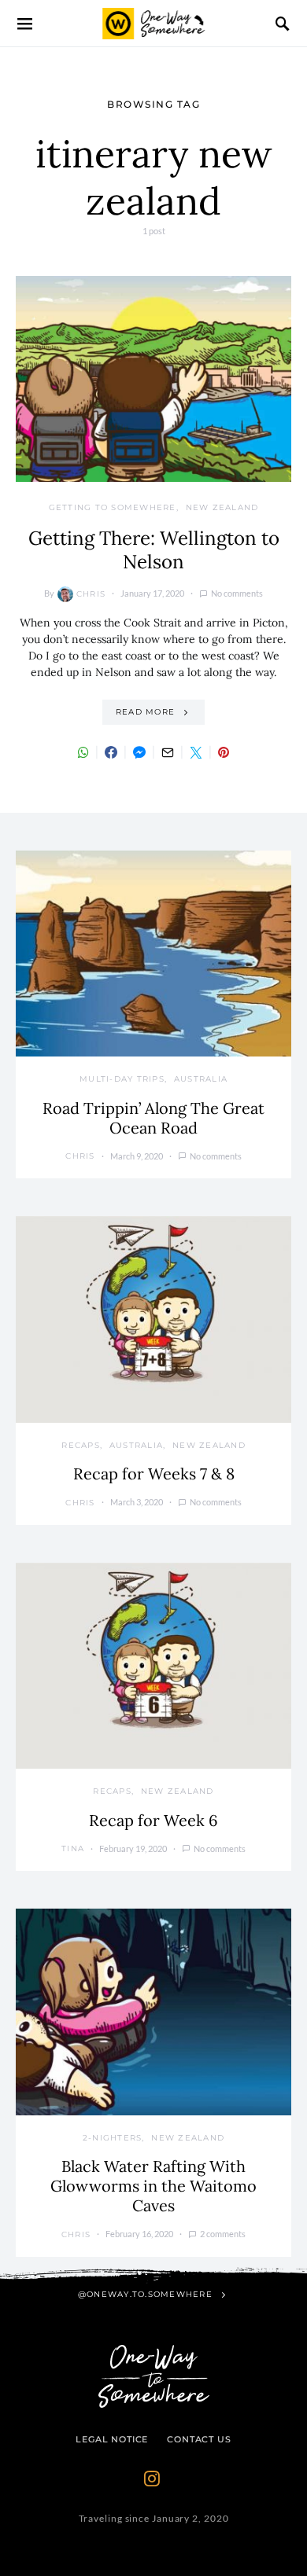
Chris (91, 594)
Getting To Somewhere (113, 507)
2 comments (223, 2234)
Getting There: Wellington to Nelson (154, 550)
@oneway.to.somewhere (145, 2294)
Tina (73, 1848)
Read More (145, 712)
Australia (201, 1079)
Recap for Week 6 (153, 1820)
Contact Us (199, 2439)
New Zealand (222, 507)
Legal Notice (112, 2439)
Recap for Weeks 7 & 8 (154, 1474)
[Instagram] (152, 2479)
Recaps (81, 1445)
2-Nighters (113, 2138)
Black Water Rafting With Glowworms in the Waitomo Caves (153, 2186)
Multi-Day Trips (122, 1079)
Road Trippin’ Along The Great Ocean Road (153, 1118)
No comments (237, 593)
